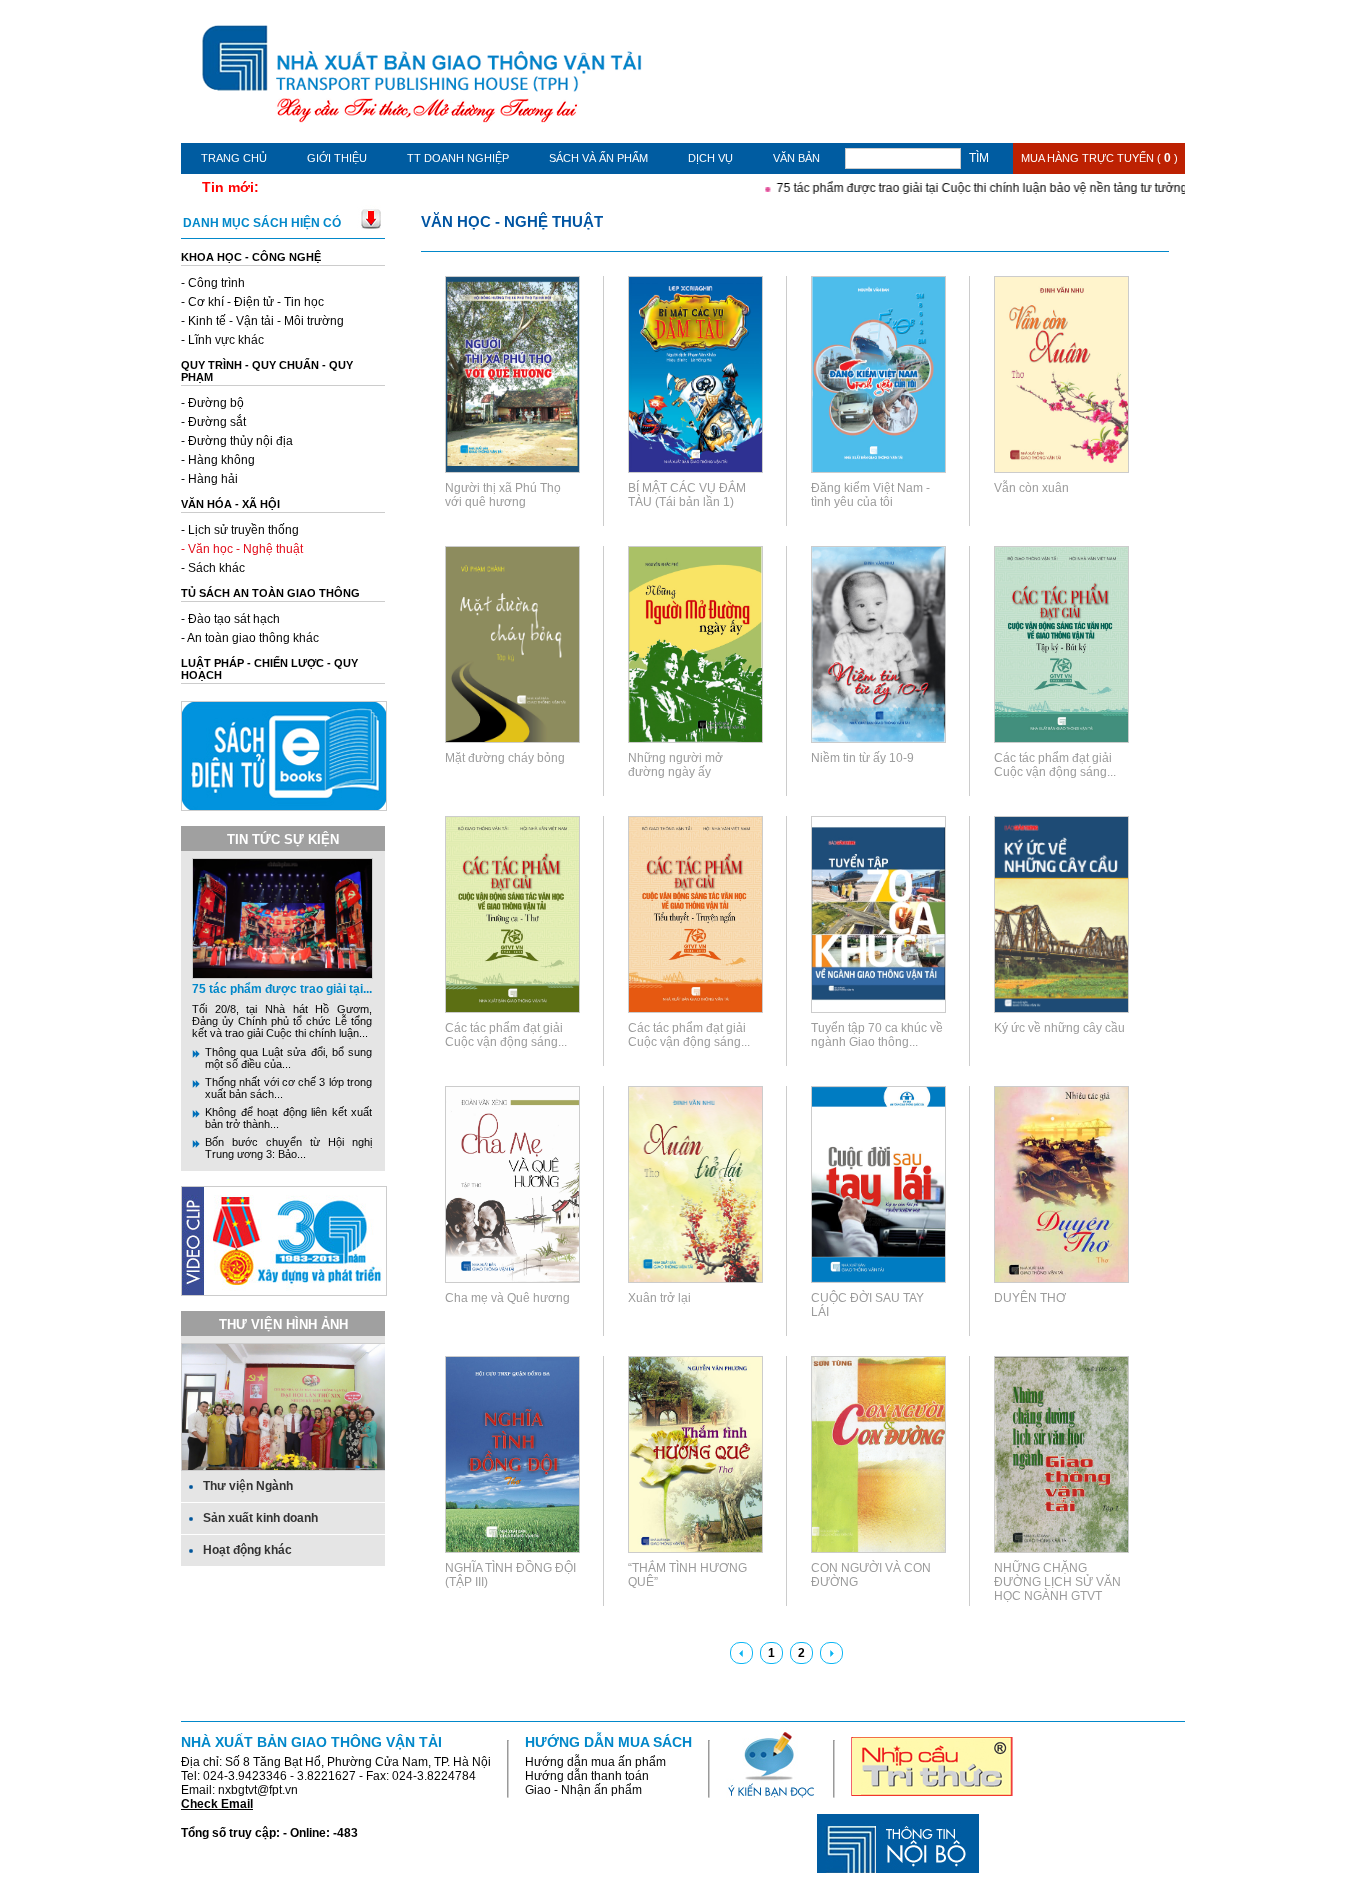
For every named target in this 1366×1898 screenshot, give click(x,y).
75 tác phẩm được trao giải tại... (282, 989)
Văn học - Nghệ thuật (512, 221)
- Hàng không (218, 460)
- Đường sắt (213, 422)
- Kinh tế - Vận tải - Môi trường (262, 321)
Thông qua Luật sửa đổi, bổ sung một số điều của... (288, 1058)
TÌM (979, 158)
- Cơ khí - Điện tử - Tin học (252, 302)
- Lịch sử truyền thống (240, 530)
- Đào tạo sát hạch (230, 619)
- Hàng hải (209, 479)
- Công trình (213, 283)
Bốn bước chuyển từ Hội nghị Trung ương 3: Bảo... (288, 1148)
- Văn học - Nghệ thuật (242, 549)
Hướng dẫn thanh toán (587, 1776)
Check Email (217, 1804)
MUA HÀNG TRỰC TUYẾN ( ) (1099, 158)
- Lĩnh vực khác (222, 340)
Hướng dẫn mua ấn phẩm (595, 1762)
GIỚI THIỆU (337, 158)
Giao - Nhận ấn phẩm (583, 1790)
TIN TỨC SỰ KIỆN (283, 839)
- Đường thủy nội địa (237, 441)
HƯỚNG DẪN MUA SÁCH (608, 1742)
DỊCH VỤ (710, 158)
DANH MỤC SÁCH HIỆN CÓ (262, 223)
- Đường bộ (212, 403)
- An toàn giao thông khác (250, 638)
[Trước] (741, 1653)
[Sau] (831, 1653)
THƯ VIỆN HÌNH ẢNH (283, 1324)
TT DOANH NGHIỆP (458, 158)
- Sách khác (213, 568)
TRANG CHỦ (234, 158)
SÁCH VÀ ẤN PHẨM (598, 158)
